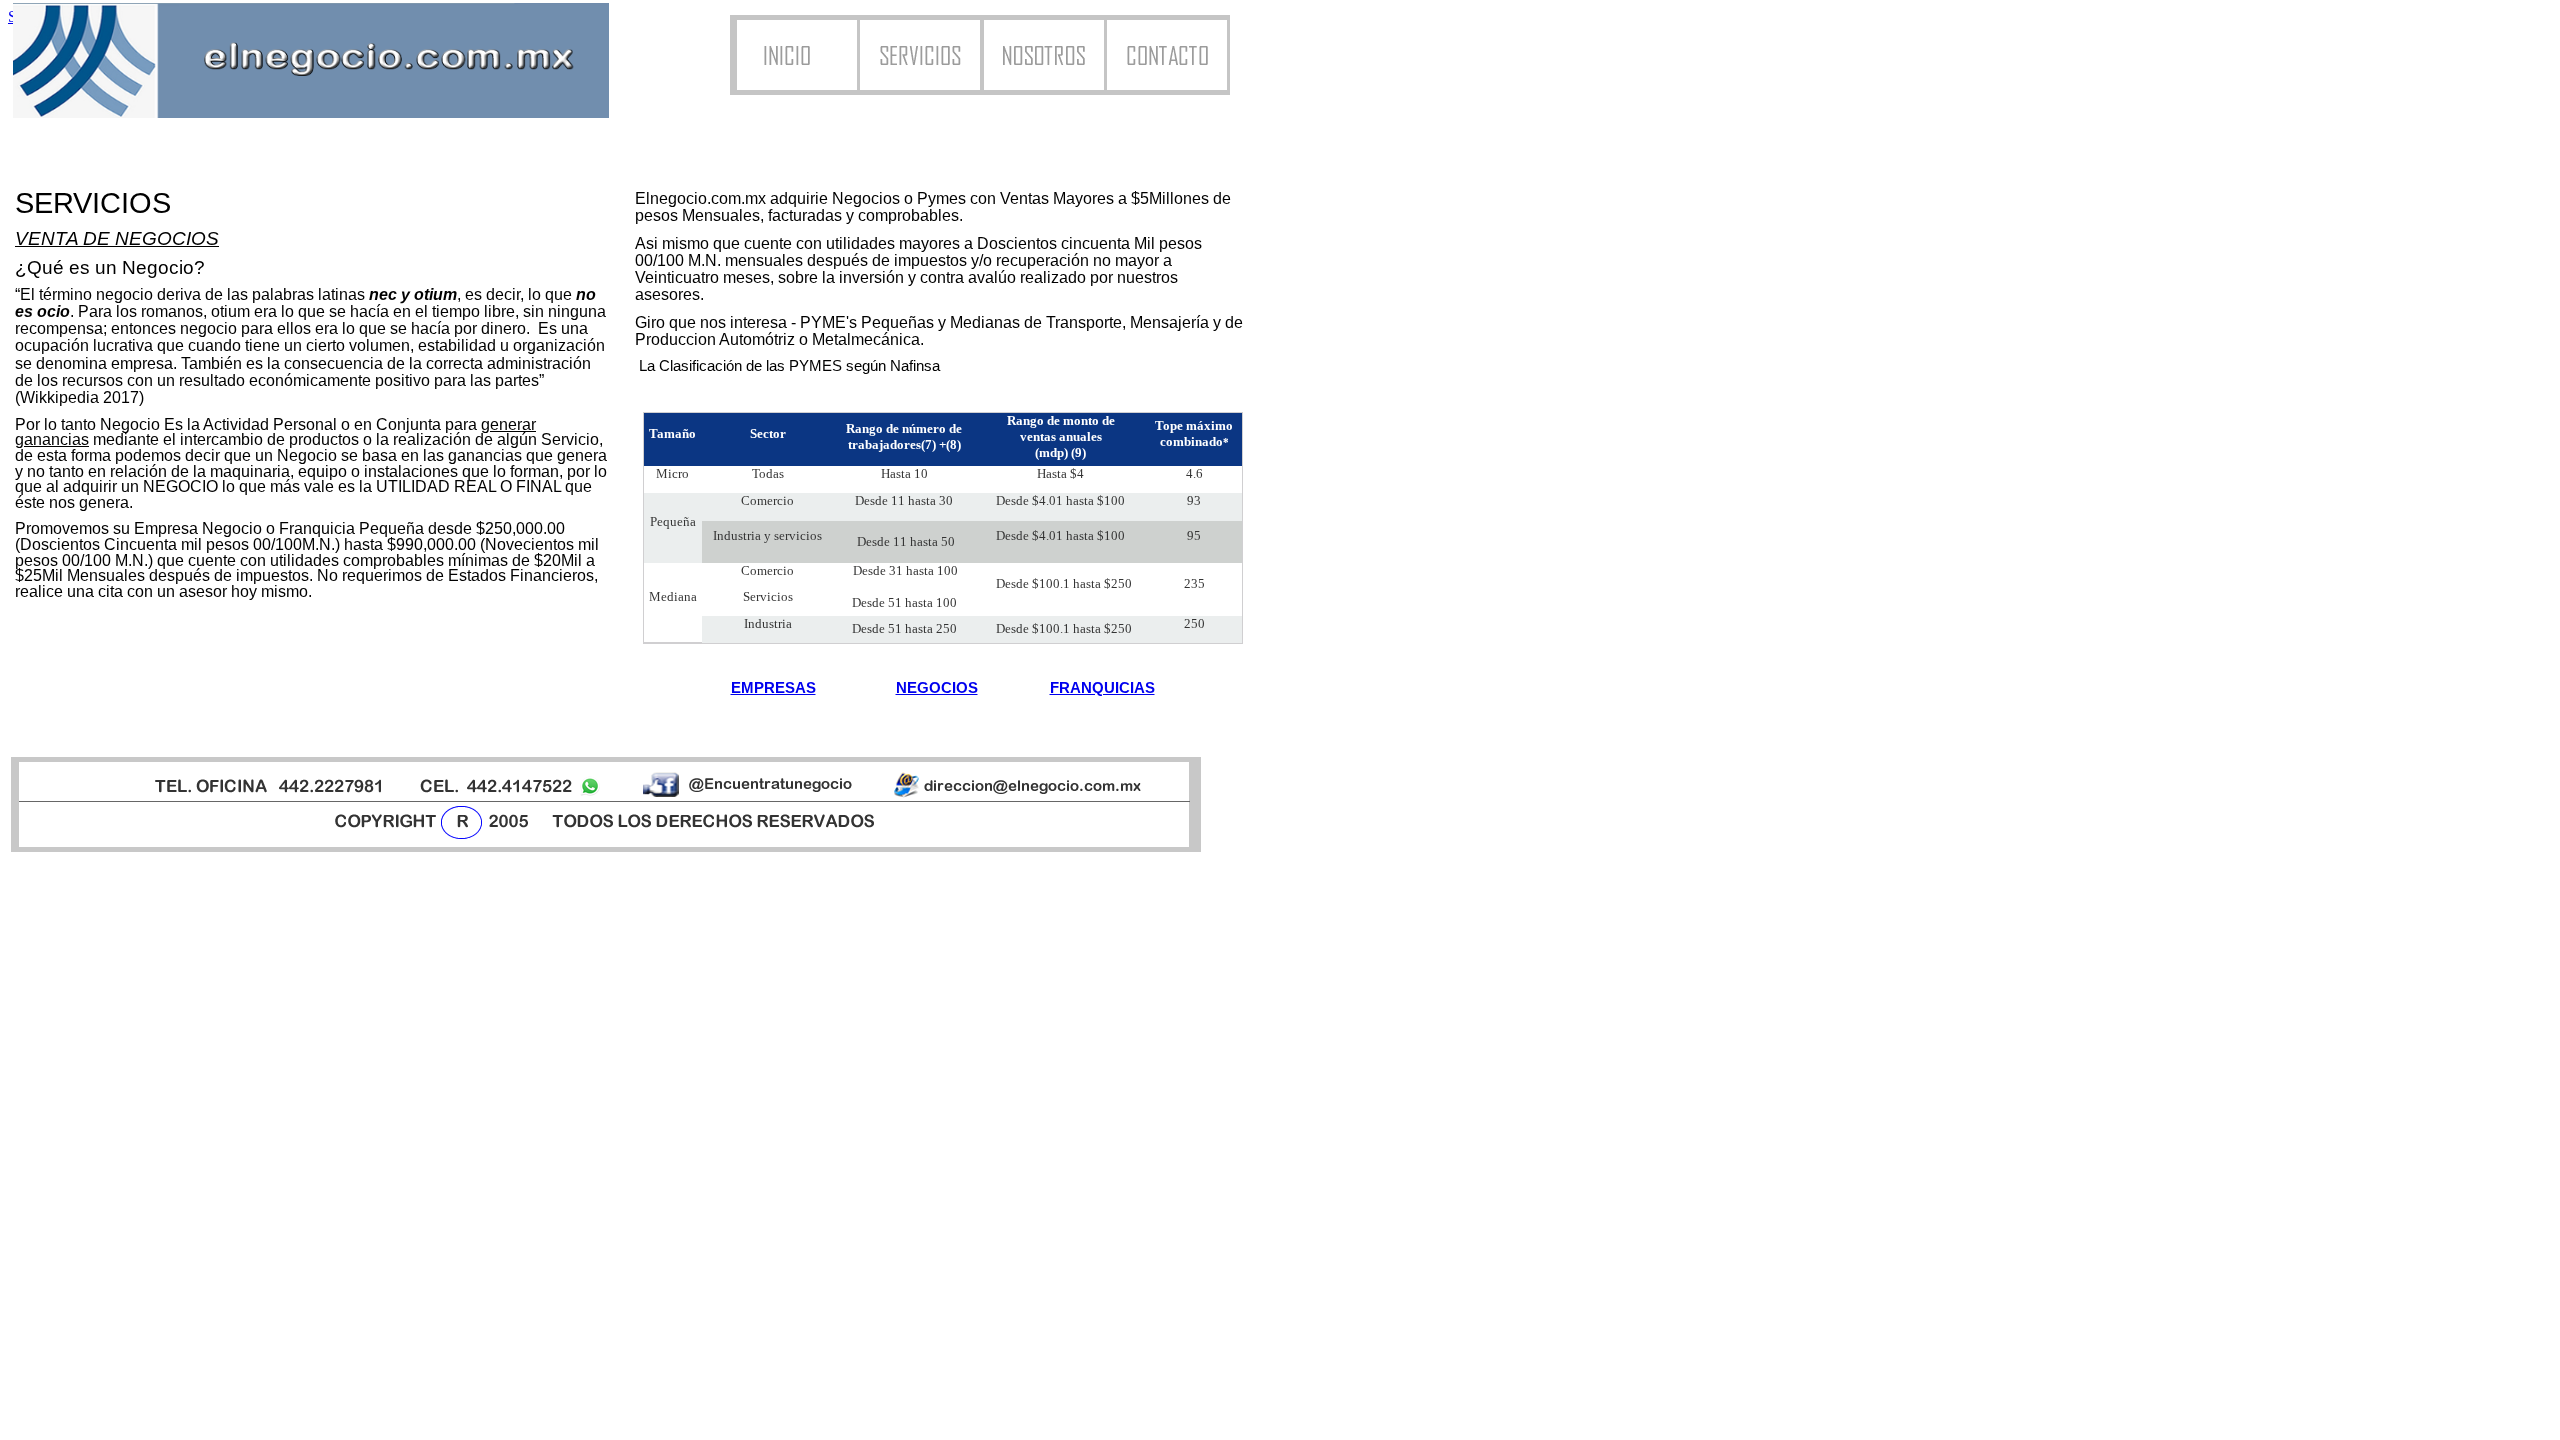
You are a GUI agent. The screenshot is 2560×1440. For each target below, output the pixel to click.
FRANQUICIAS (1102, 688)
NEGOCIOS (937, 688)
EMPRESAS (773, 688)
